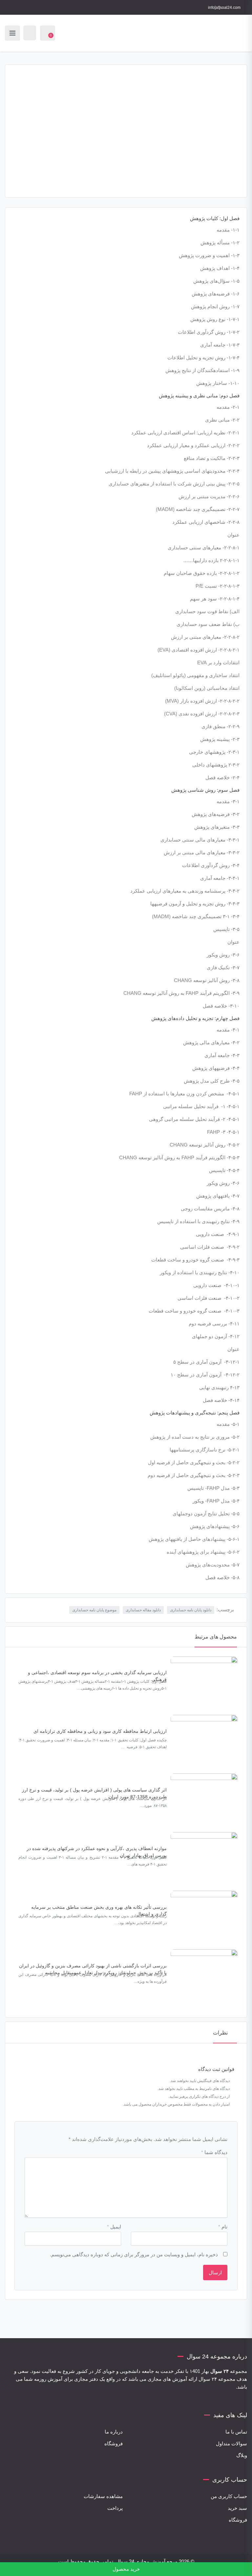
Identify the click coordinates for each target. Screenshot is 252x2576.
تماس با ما (236, 2432)
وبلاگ (242, 2455)
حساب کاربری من (229, 2496)
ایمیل (114, 2227)
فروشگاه (114, 2443)
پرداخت (115, 2508)
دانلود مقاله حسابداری (143, 1610)
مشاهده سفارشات (103, 2496)
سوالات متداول (231, 2443)
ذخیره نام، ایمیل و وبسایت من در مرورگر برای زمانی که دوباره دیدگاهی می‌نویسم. (134, 2254)
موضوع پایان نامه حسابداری (94, 1610)
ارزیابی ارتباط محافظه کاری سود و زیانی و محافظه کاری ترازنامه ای (100, 1731)
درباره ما (114, 2432)
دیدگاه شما (214, 2152)
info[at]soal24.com (224, 8)
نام (223, 2227)
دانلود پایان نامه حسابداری (191, 1610)
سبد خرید (237, 2508)
